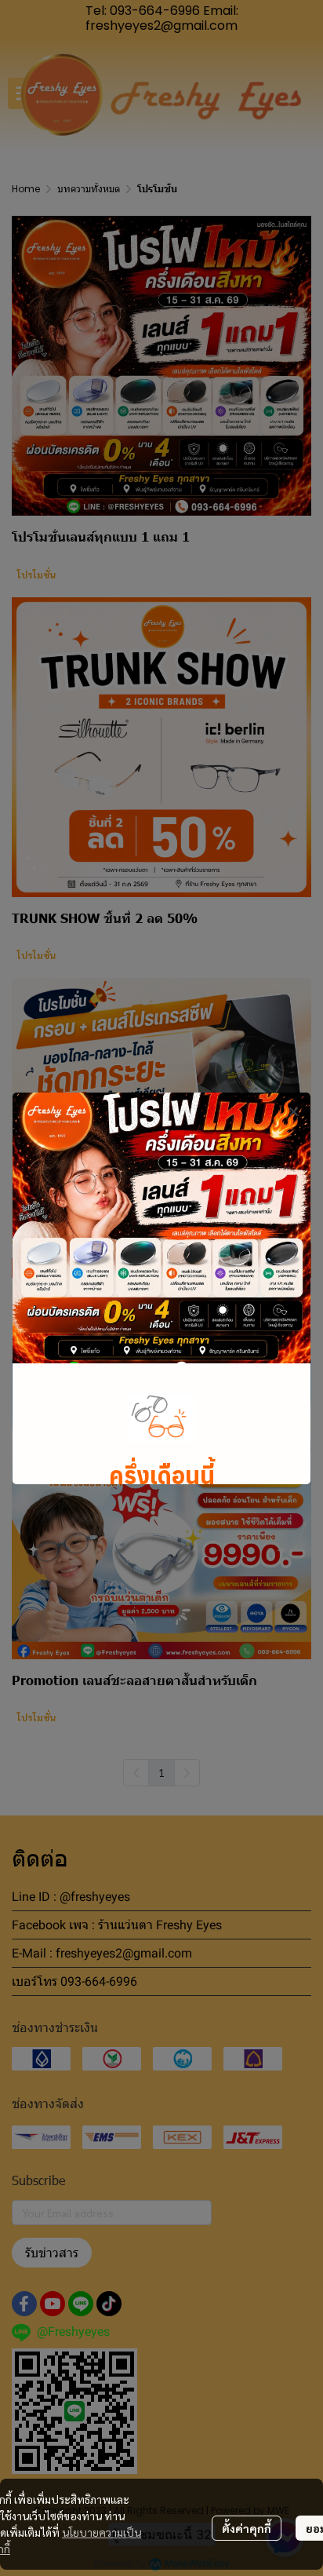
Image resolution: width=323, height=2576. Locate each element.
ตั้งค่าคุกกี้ (247, 2528)
